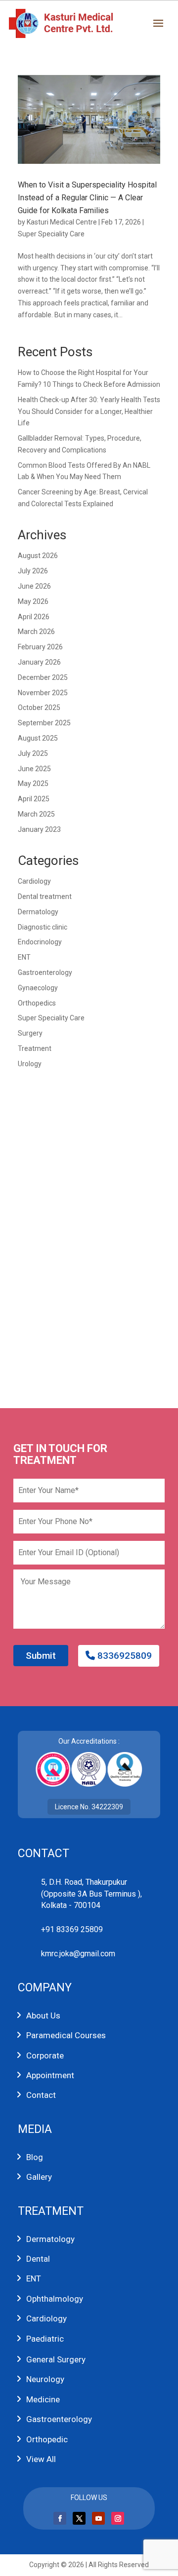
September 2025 (44, 723)
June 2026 (34, 586)
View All (41, 2459)
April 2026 (34, 617)
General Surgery (56, 2359)
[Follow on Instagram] (118, 2518)
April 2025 (34, 799)
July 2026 (33, 571)
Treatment (35, 1048)
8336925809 (123, 1656)
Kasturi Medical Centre (62, 222)
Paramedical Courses (66, 2035)
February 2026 (40, 647)
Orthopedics (37, 1003)
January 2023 (39, 829)
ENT (24, 957)
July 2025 (33, 753)
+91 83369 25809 (72, 1929)
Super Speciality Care (51, 234)
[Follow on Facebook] (60, 2518)
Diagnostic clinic (43, 927)
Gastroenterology (45, 972)
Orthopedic (47, 2439)
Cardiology (34, 881)
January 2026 (39, 662)
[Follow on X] (79, 2518)
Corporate (45, 2055)
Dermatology (38, 912)
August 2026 (38, 556)
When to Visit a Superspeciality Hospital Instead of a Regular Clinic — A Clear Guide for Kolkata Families (87, 197)
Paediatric (45, 2339)
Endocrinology (40, 942)
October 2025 (39, 708)
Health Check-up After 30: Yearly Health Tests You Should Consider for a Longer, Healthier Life (89, 411)
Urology (30, 1064)
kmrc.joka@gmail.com (78, 1954)
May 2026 (33, 601)
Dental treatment (45, 896)
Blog (35, 2157)
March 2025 (36, 814)
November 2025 (43, 693)
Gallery (39, 2177)
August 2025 (38, 738)
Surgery (30, 1033)
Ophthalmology (55, 2299)
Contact (41, 2095)
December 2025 (43, 677)
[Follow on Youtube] (98, 2518)
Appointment (50, 2075)
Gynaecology (38, 988)
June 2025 (34, 769)
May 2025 (33, 784)
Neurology (45, 2379)
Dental (38, 2259)
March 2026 (36, 632)
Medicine (43, 2399)
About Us (43, 2016)
